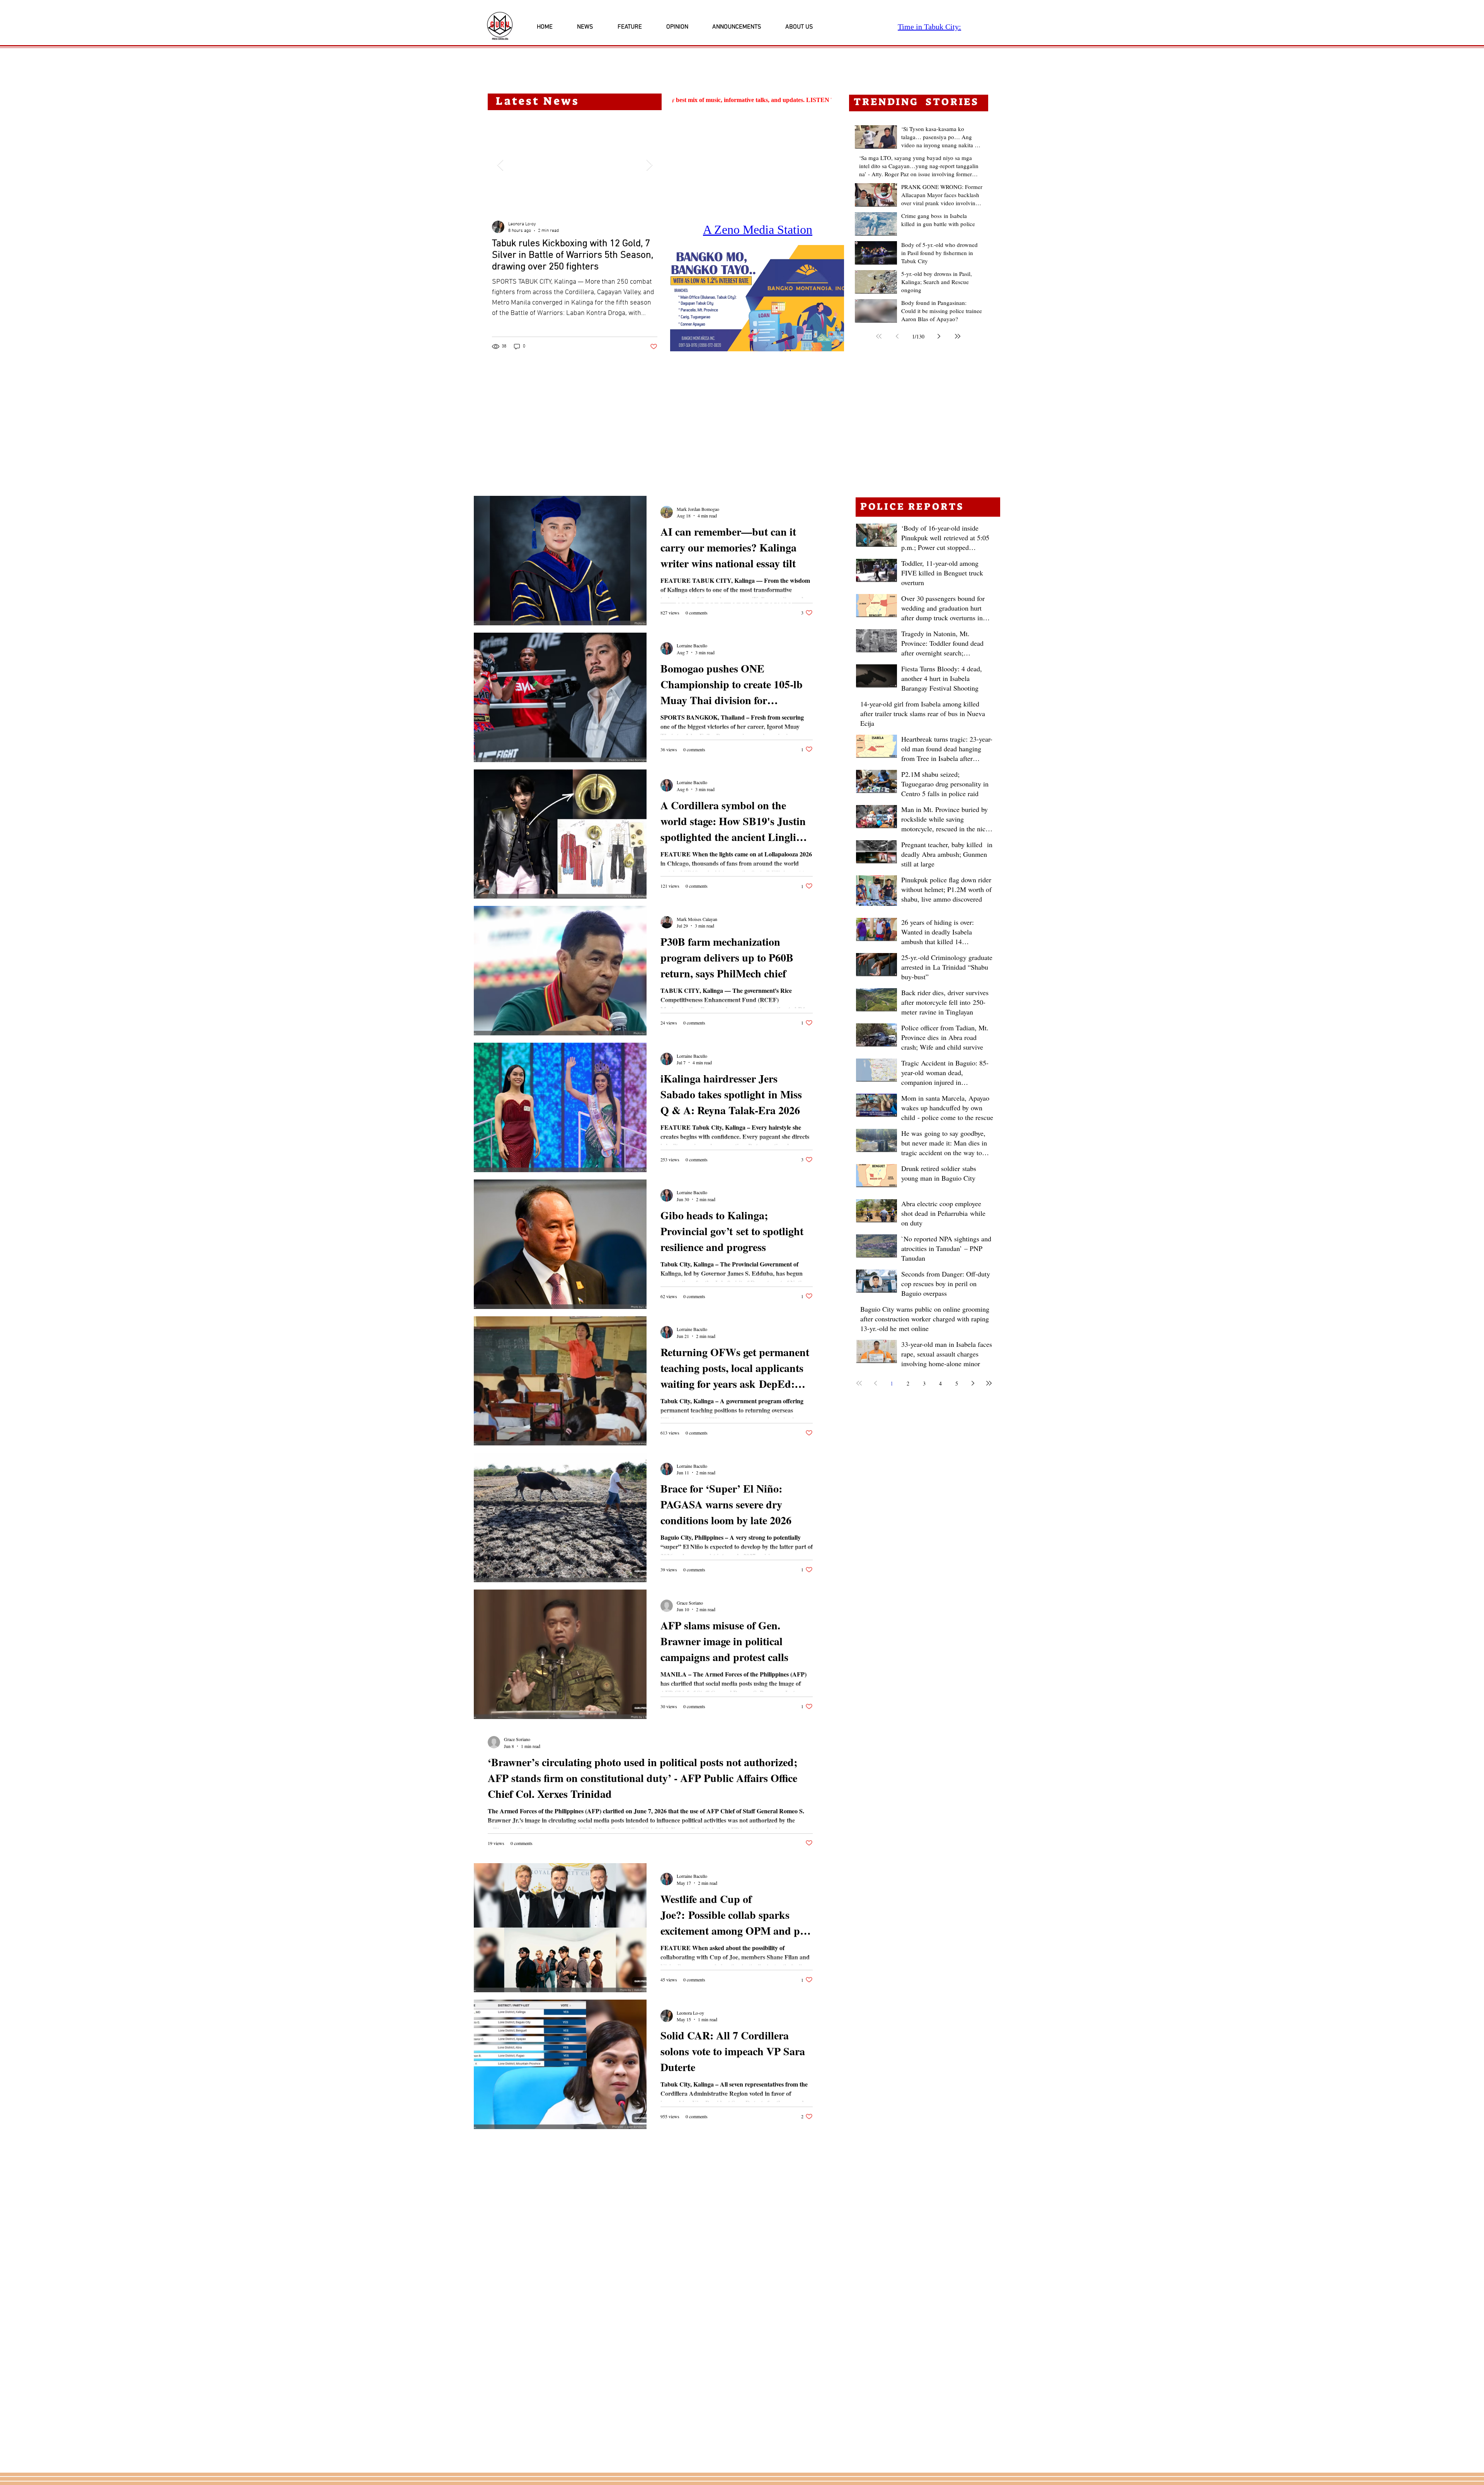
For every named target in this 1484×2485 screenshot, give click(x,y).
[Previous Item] (500, 165)
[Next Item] (649, 165)
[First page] (879, 336)
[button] (757, 298)
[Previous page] (897, 336)
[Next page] (939, 336)
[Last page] (958, 336)
